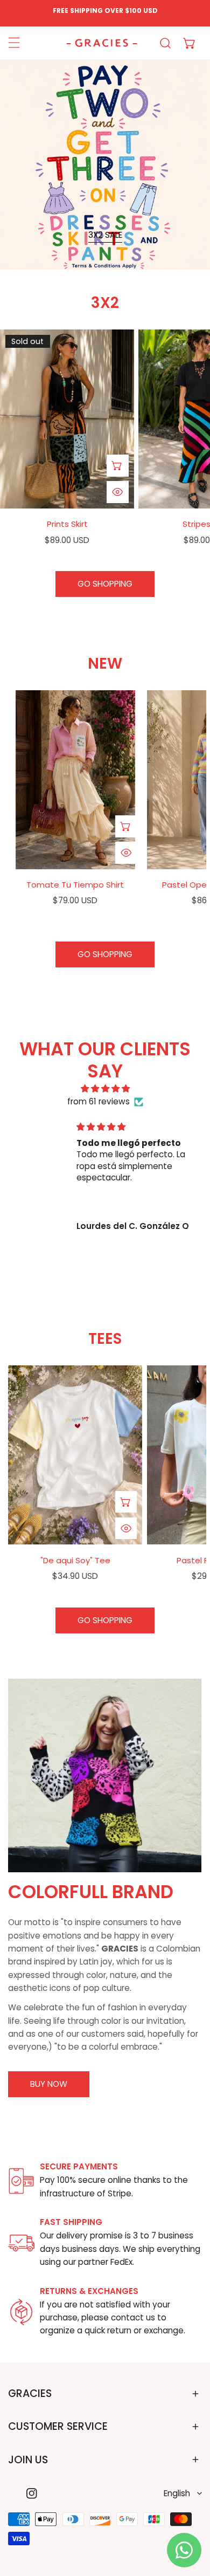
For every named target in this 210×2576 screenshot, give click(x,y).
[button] (190, 43)
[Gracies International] (102, 43)
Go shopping (105, 584)
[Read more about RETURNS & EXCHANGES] (21, 2312)
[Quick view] (118, 492)
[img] (105, 1089)
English (177, 2493)
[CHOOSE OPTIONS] (118, 466)
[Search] (166, 43)
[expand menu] (14, 43)
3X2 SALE (105, 235)
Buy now (49, 2084)
